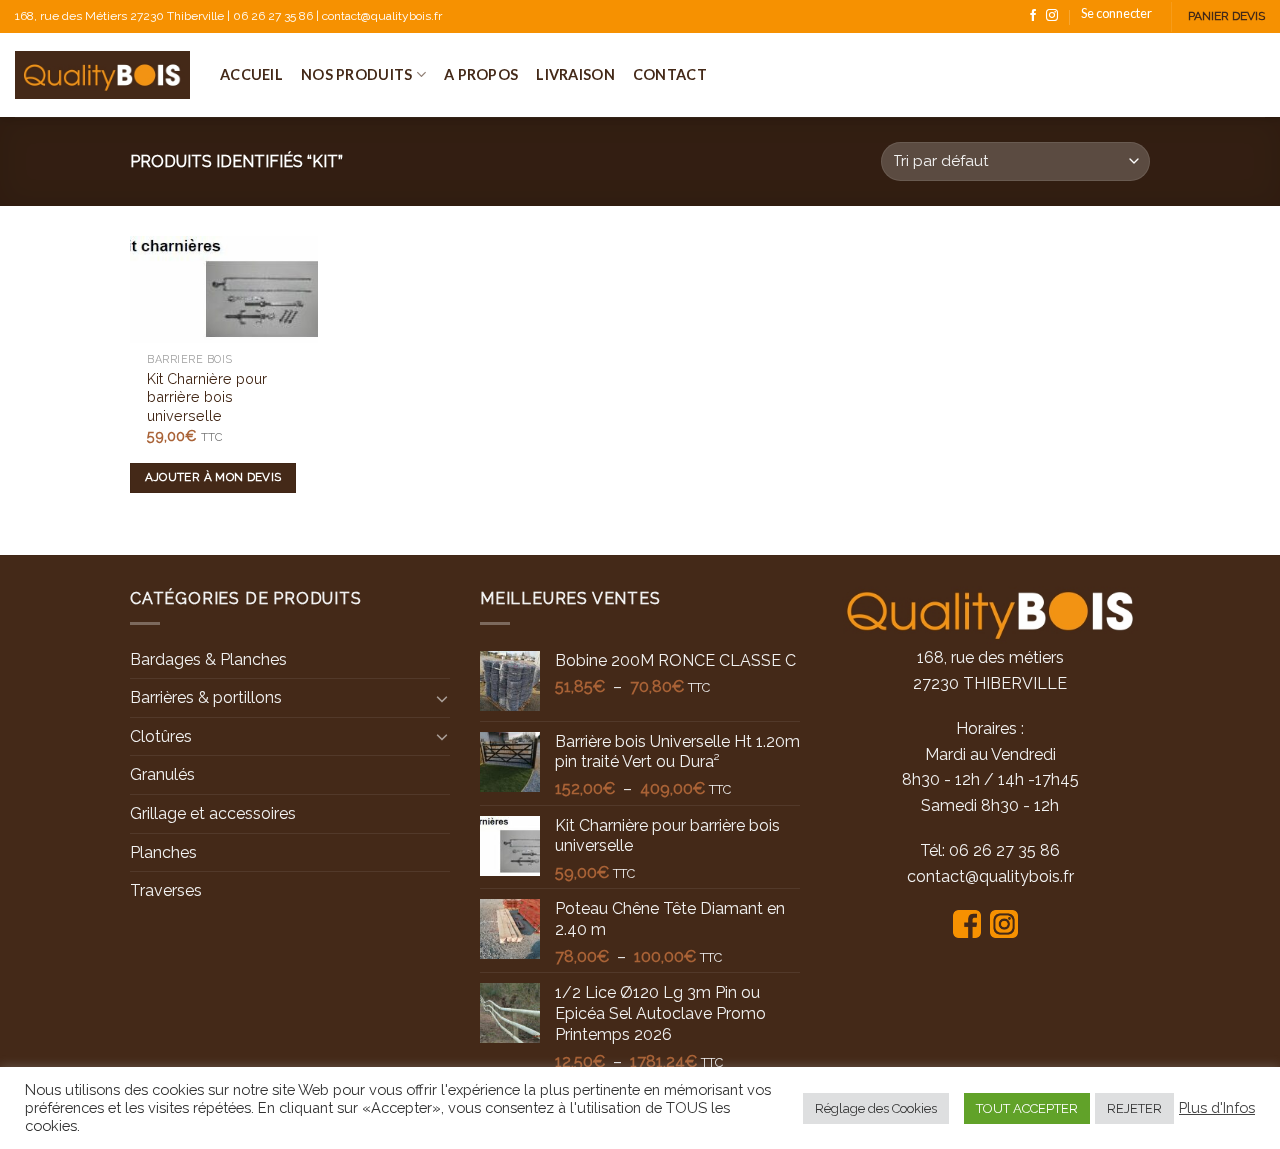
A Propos (481, 74)
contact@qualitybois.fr (990, 876)
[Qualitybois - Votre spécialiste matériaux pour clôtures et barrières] (102, 74)
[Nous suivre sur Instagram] (1052, 16)
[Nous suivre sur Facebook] (1033, 16)
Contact (670, 74)
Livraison (575, 74)
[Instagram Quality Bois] (1008, 922)
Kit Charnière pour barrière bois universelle (207, 397)
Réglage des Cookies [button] (876, 1108)
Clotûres (161, 736)
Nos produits (356, 74)
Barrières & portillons (206, 697)
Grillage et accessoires (213, 813)
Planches (163, 852)
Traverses (166, 890)
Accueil (251, 74)
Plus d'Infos (1217, 1107)
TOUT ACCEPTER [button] (1027, 1108)
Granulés (162, 774)
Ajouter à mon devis (213, 477)
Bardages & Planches (208, 659)
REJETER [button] (1134, 1108)
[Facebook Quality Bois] (971, 922)
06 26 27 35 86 (1004, 850)
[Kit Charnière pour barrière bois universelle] (224, 289)
